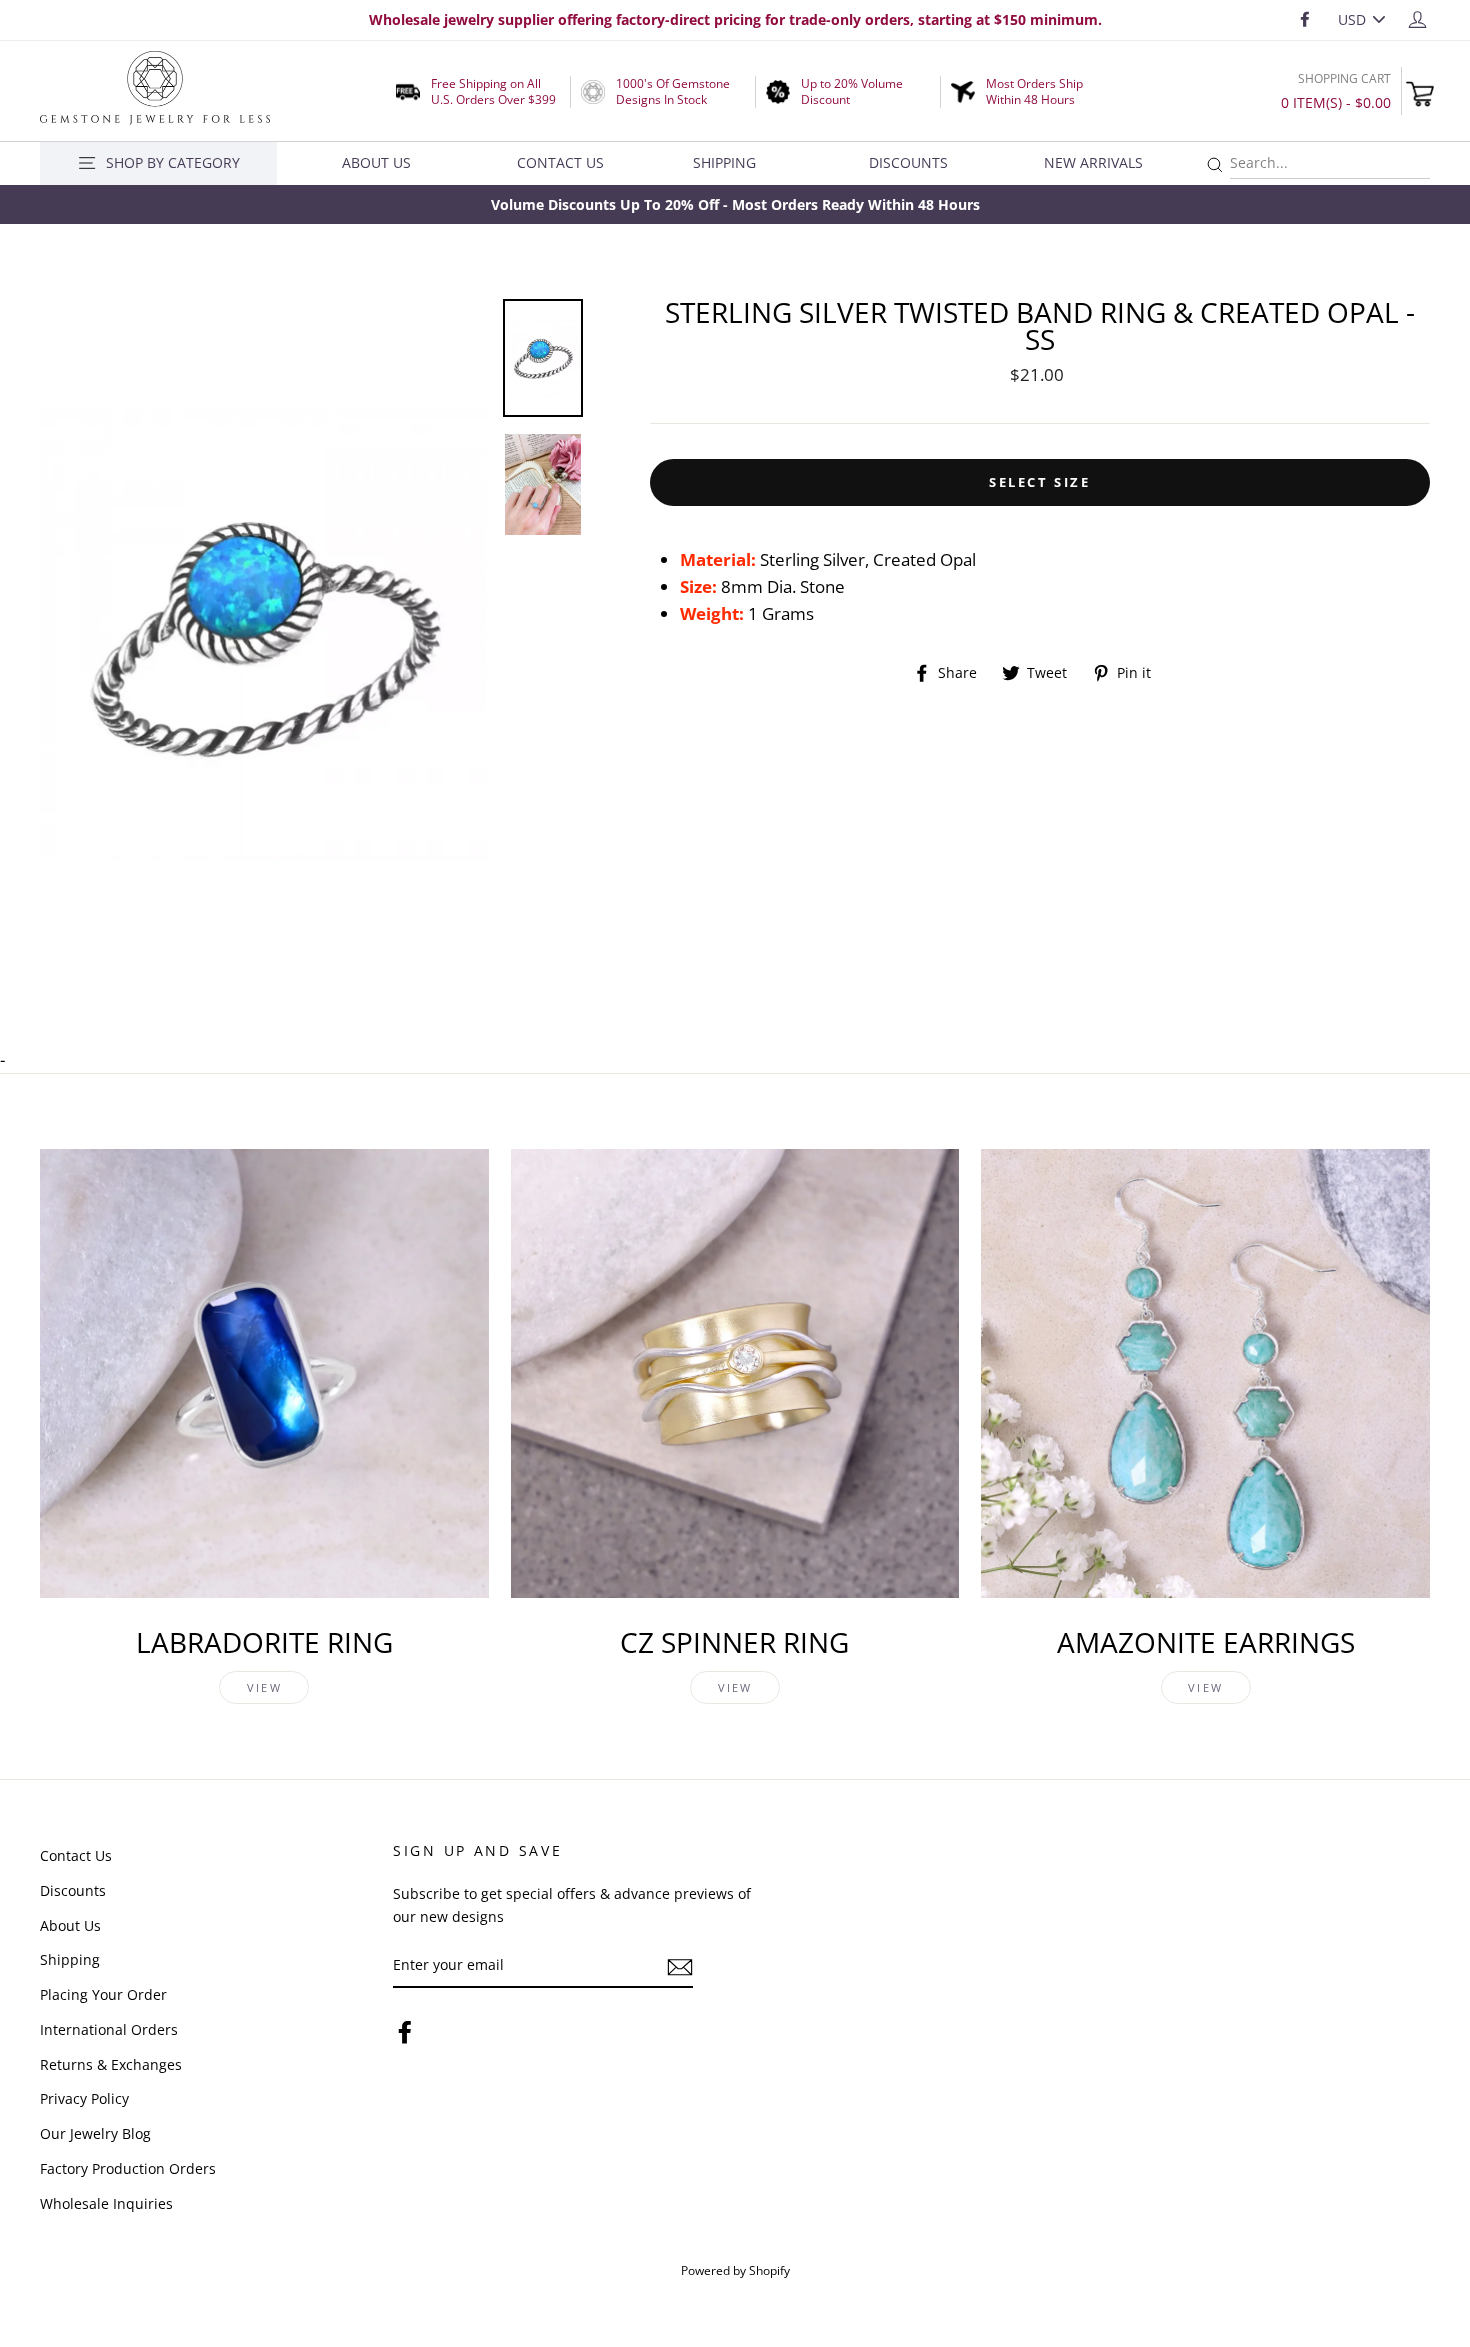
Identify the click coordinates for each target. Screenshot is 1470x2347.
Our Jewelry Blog (95, 2133)
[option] (735, 204)
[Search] (1215, 165)
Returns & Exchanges (111, 2064)
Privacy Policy (84, 2098)
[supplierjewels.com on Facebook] (405, 2030)
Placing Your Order (103, 1994)
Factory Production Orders (128, 2168)
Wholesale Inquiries (106, 2203)
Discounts (908, 162)
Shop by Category (173, 162)
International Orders (109, 2029)
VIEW (264, 1687)
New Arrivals (1093, 162)
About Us (376, 162)
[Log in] (1417, 18)
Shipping (724, 162)
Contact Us (560, 162)
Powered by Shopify (735, 2270)
